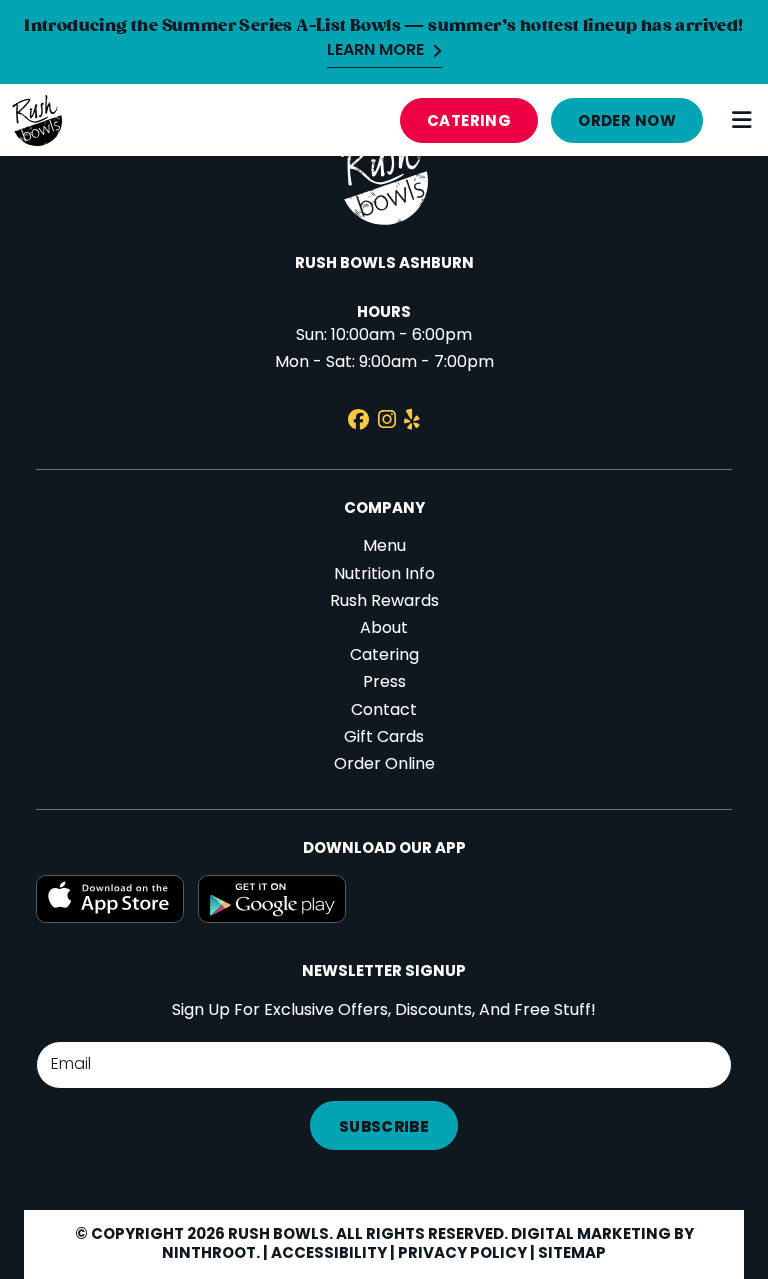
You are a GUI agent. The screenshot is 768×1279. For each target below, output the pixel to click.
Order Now (627, 122)
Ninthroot (209, 1254)
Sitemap (572, 1254)
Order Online (384, 765)
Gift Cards (384, 738)
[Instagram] (387, 422)
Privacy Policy (462, 1254)
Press (384, 683)
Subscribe (384, 1128)
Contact (384, 711)
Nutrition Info (384, 575)
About (384, 629)
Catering (469, 122)
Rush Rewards (384, 602)
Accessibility (329, 1254)
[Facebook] (358, 422)
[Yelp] (412, 422)
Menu (384, 547)
